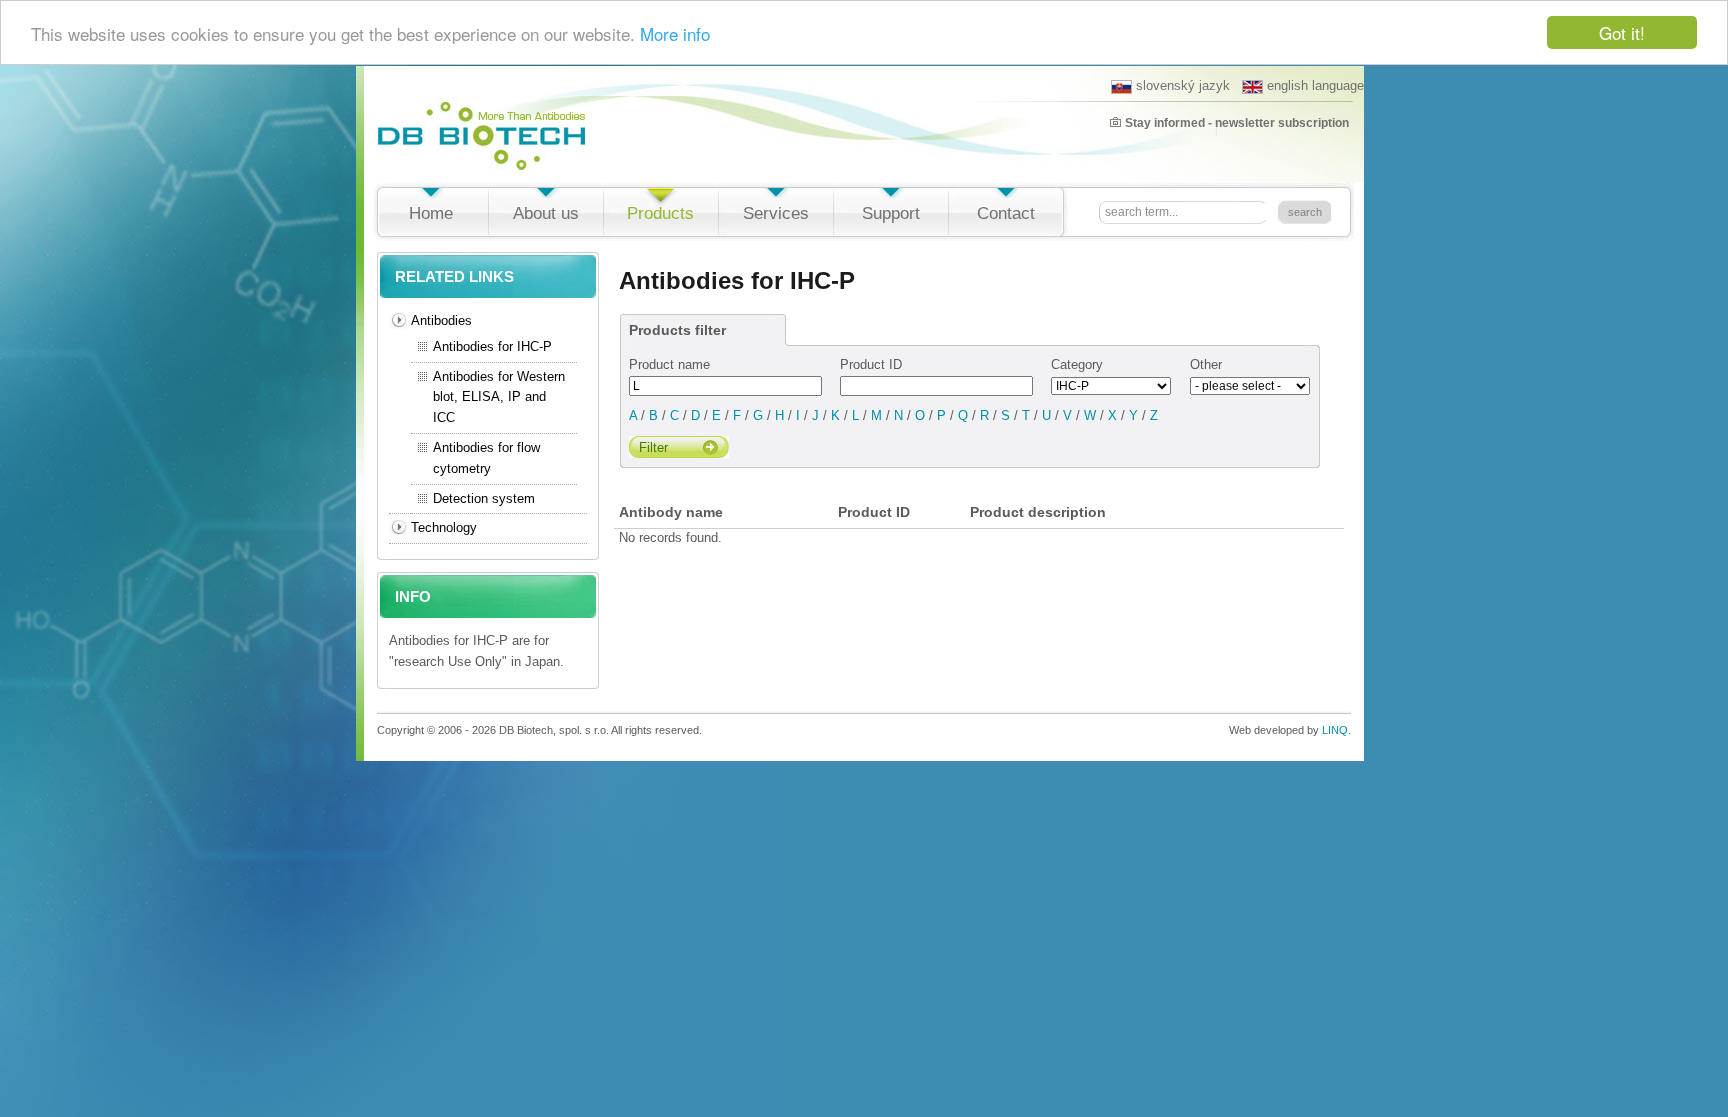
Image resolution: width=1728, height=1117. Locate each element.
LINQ (1335, 730)
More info (675, 33)
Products (660, 213)
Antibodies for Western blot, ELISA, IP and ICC (499, 397)
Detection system (484, 498)
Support (891, 213)
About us (546, 213)
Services (776, 213)
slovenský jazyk (1183, 85)
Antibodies (441, 320)
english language (1315, 85)
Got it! (1622, 32)
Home (431, 213)
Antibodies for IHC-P (492, 346)
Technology (444, 527)
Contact (1006, 213)
